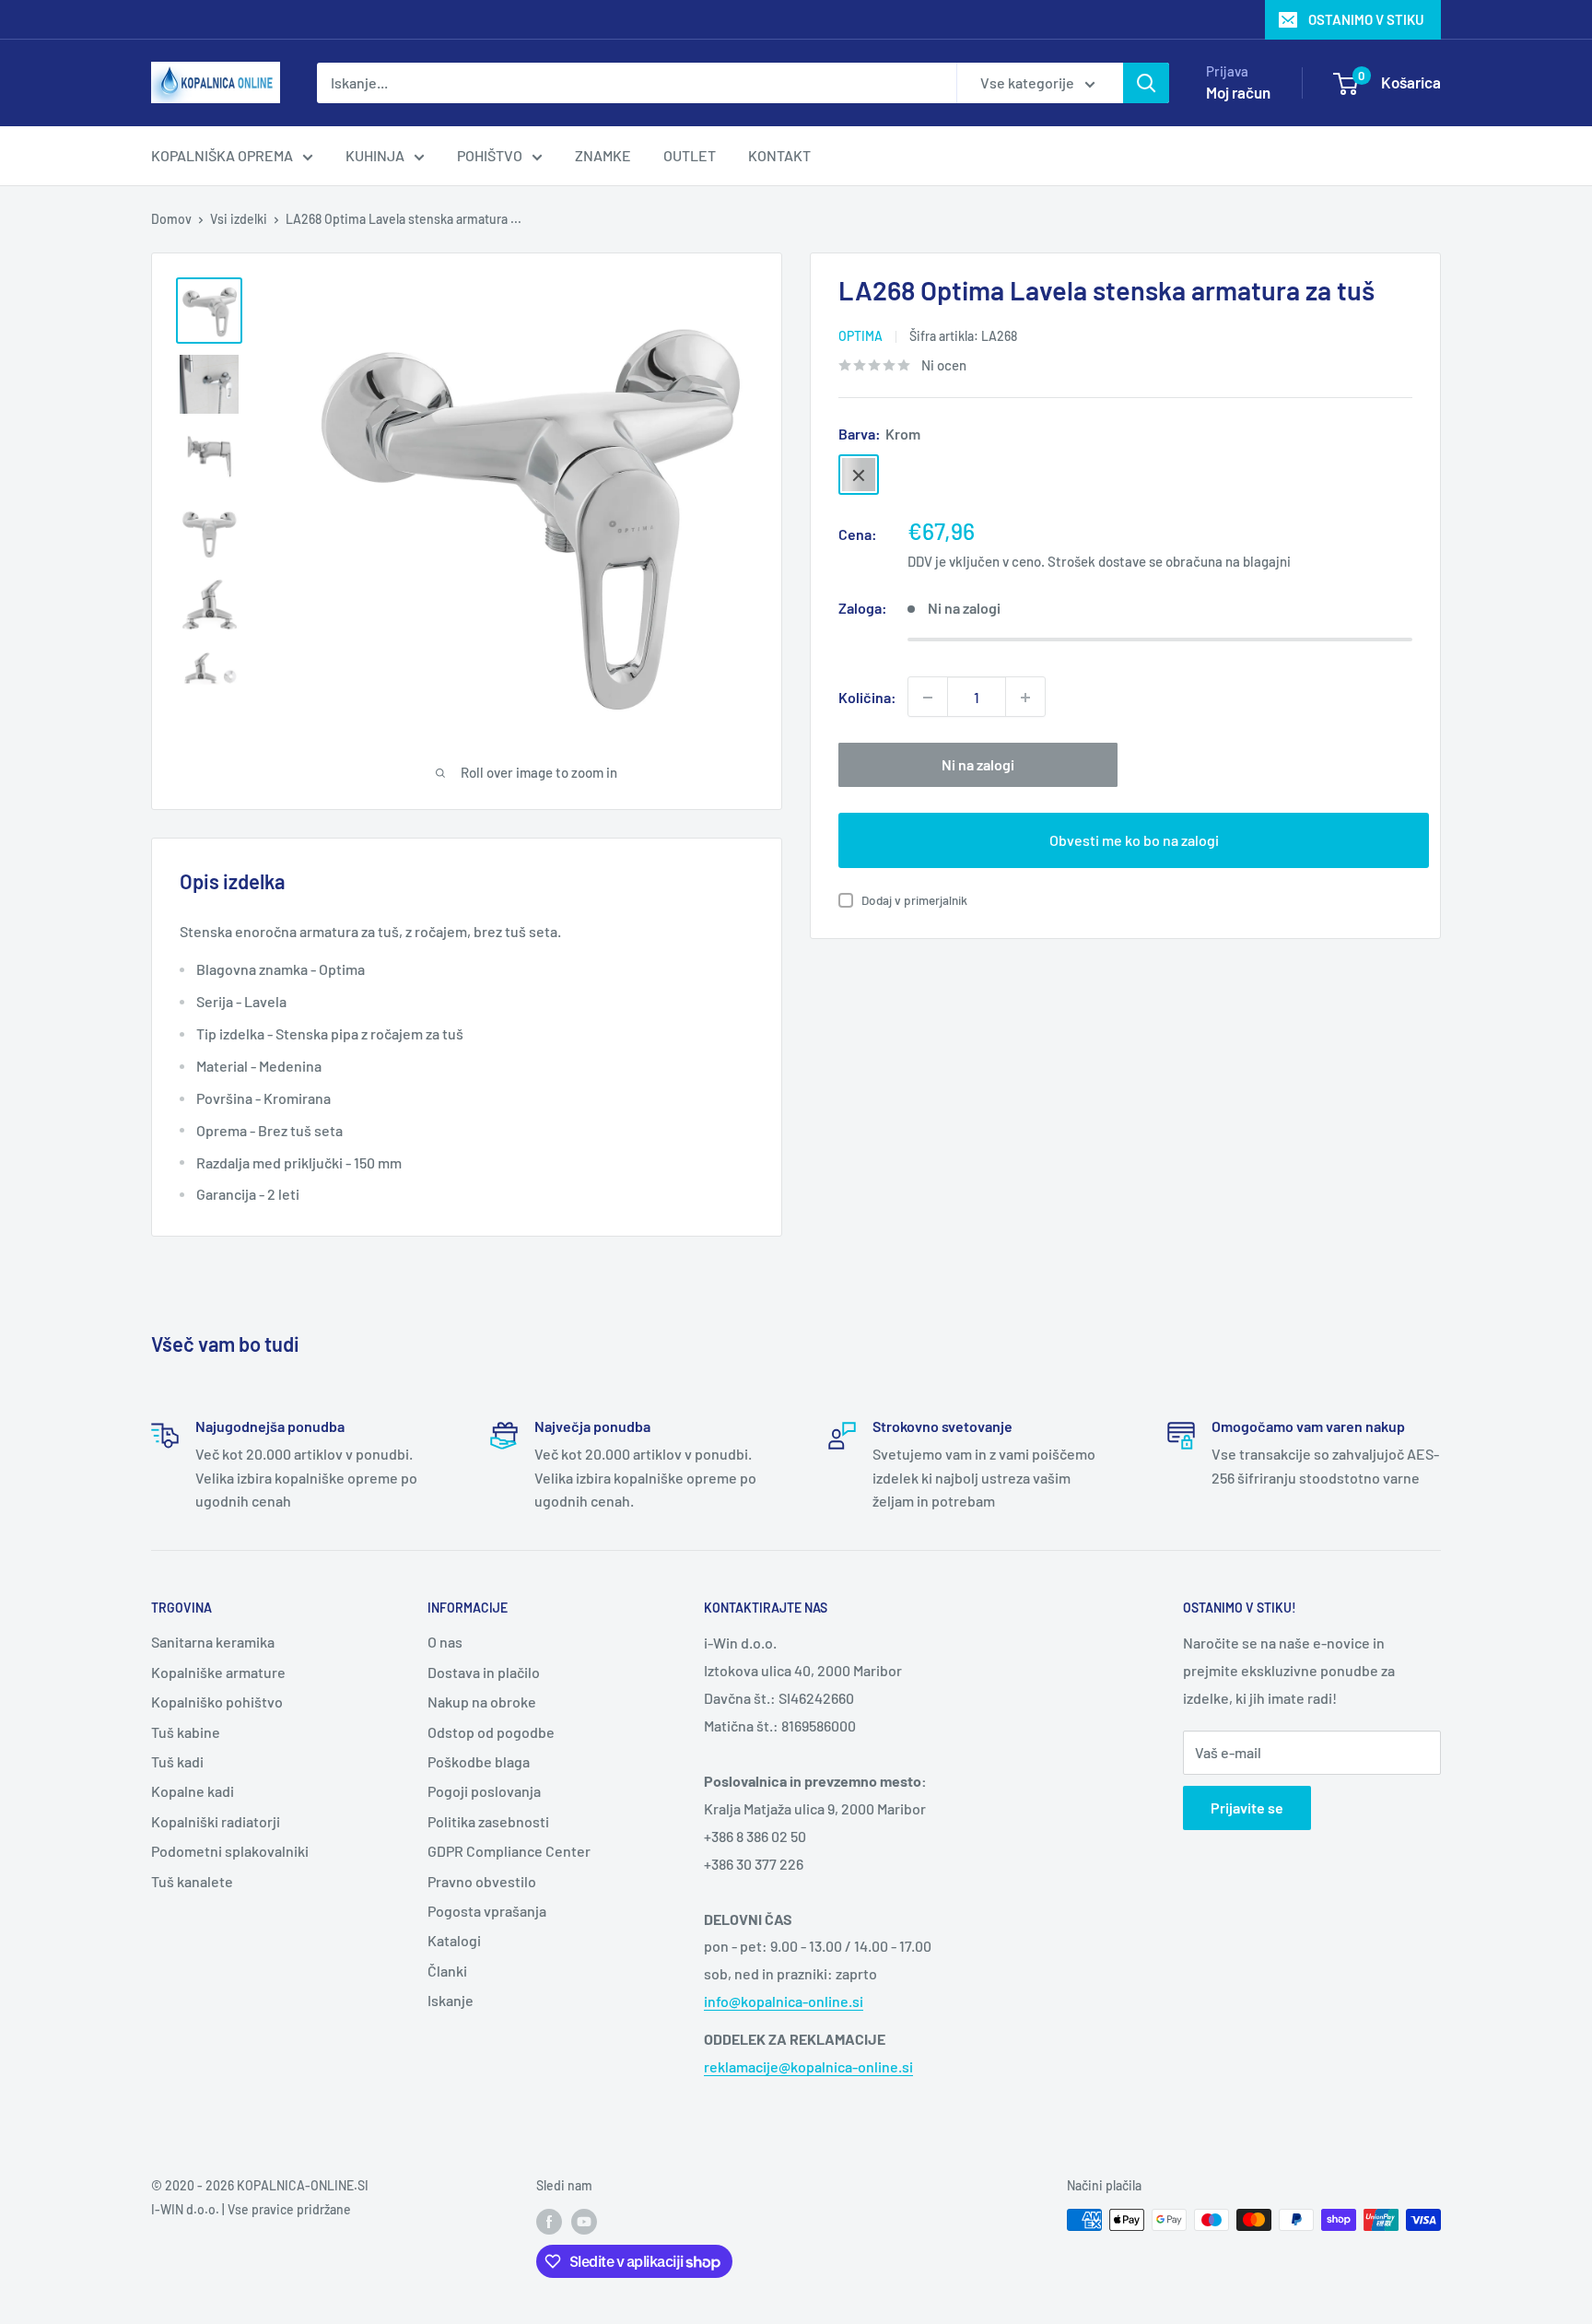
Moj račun (1238, 92)
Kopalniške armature (218, 1672)
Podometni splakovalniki (230, 1851)
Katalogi (454, 1940)
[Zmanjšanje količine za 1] (928, 698)
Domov (171, 219)
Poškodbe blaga (479, 1761)
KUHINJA (375, 155)
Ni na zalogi (978, 765)
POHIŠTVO (490, 155)
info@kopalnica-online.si (784, 2001)
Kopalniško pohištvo (217, 1702)
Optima (860, 336)
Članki (447, 1971)
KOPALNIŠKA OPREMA (222, 155)
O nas (445, 1642)
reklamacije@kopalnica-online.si (808, 2066)
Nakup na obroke (482, 1702)
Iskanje (451, 2000)
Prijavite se (1247, 1808)
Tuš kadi (177, 1761)
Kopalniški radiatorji (216, 1821)
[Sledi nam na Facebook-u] (549, 2222)
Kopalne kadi (193, 1791)
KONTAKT (779, 155)
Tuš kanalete (192, 1881)
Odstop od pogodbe (491, 1732)
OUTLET (690, 155)
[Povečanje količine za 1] (1025, 698)
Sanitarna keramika (213, 1642)
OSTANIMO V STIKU (1366, 19)
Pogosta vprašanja (487, 1911)
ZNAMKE (603, 155)
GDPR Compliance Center (509, 1851)
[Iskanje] (1146, 83)
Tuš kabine (186, 1732)
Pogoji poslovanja (484, 1791)
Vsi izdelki (239, 219)
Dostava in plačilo (484, 1672)
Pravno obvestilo (482, 1881)
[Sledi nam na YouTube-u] (584, 2222)
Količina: (867, 697)
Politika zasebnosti (488, 1821)
